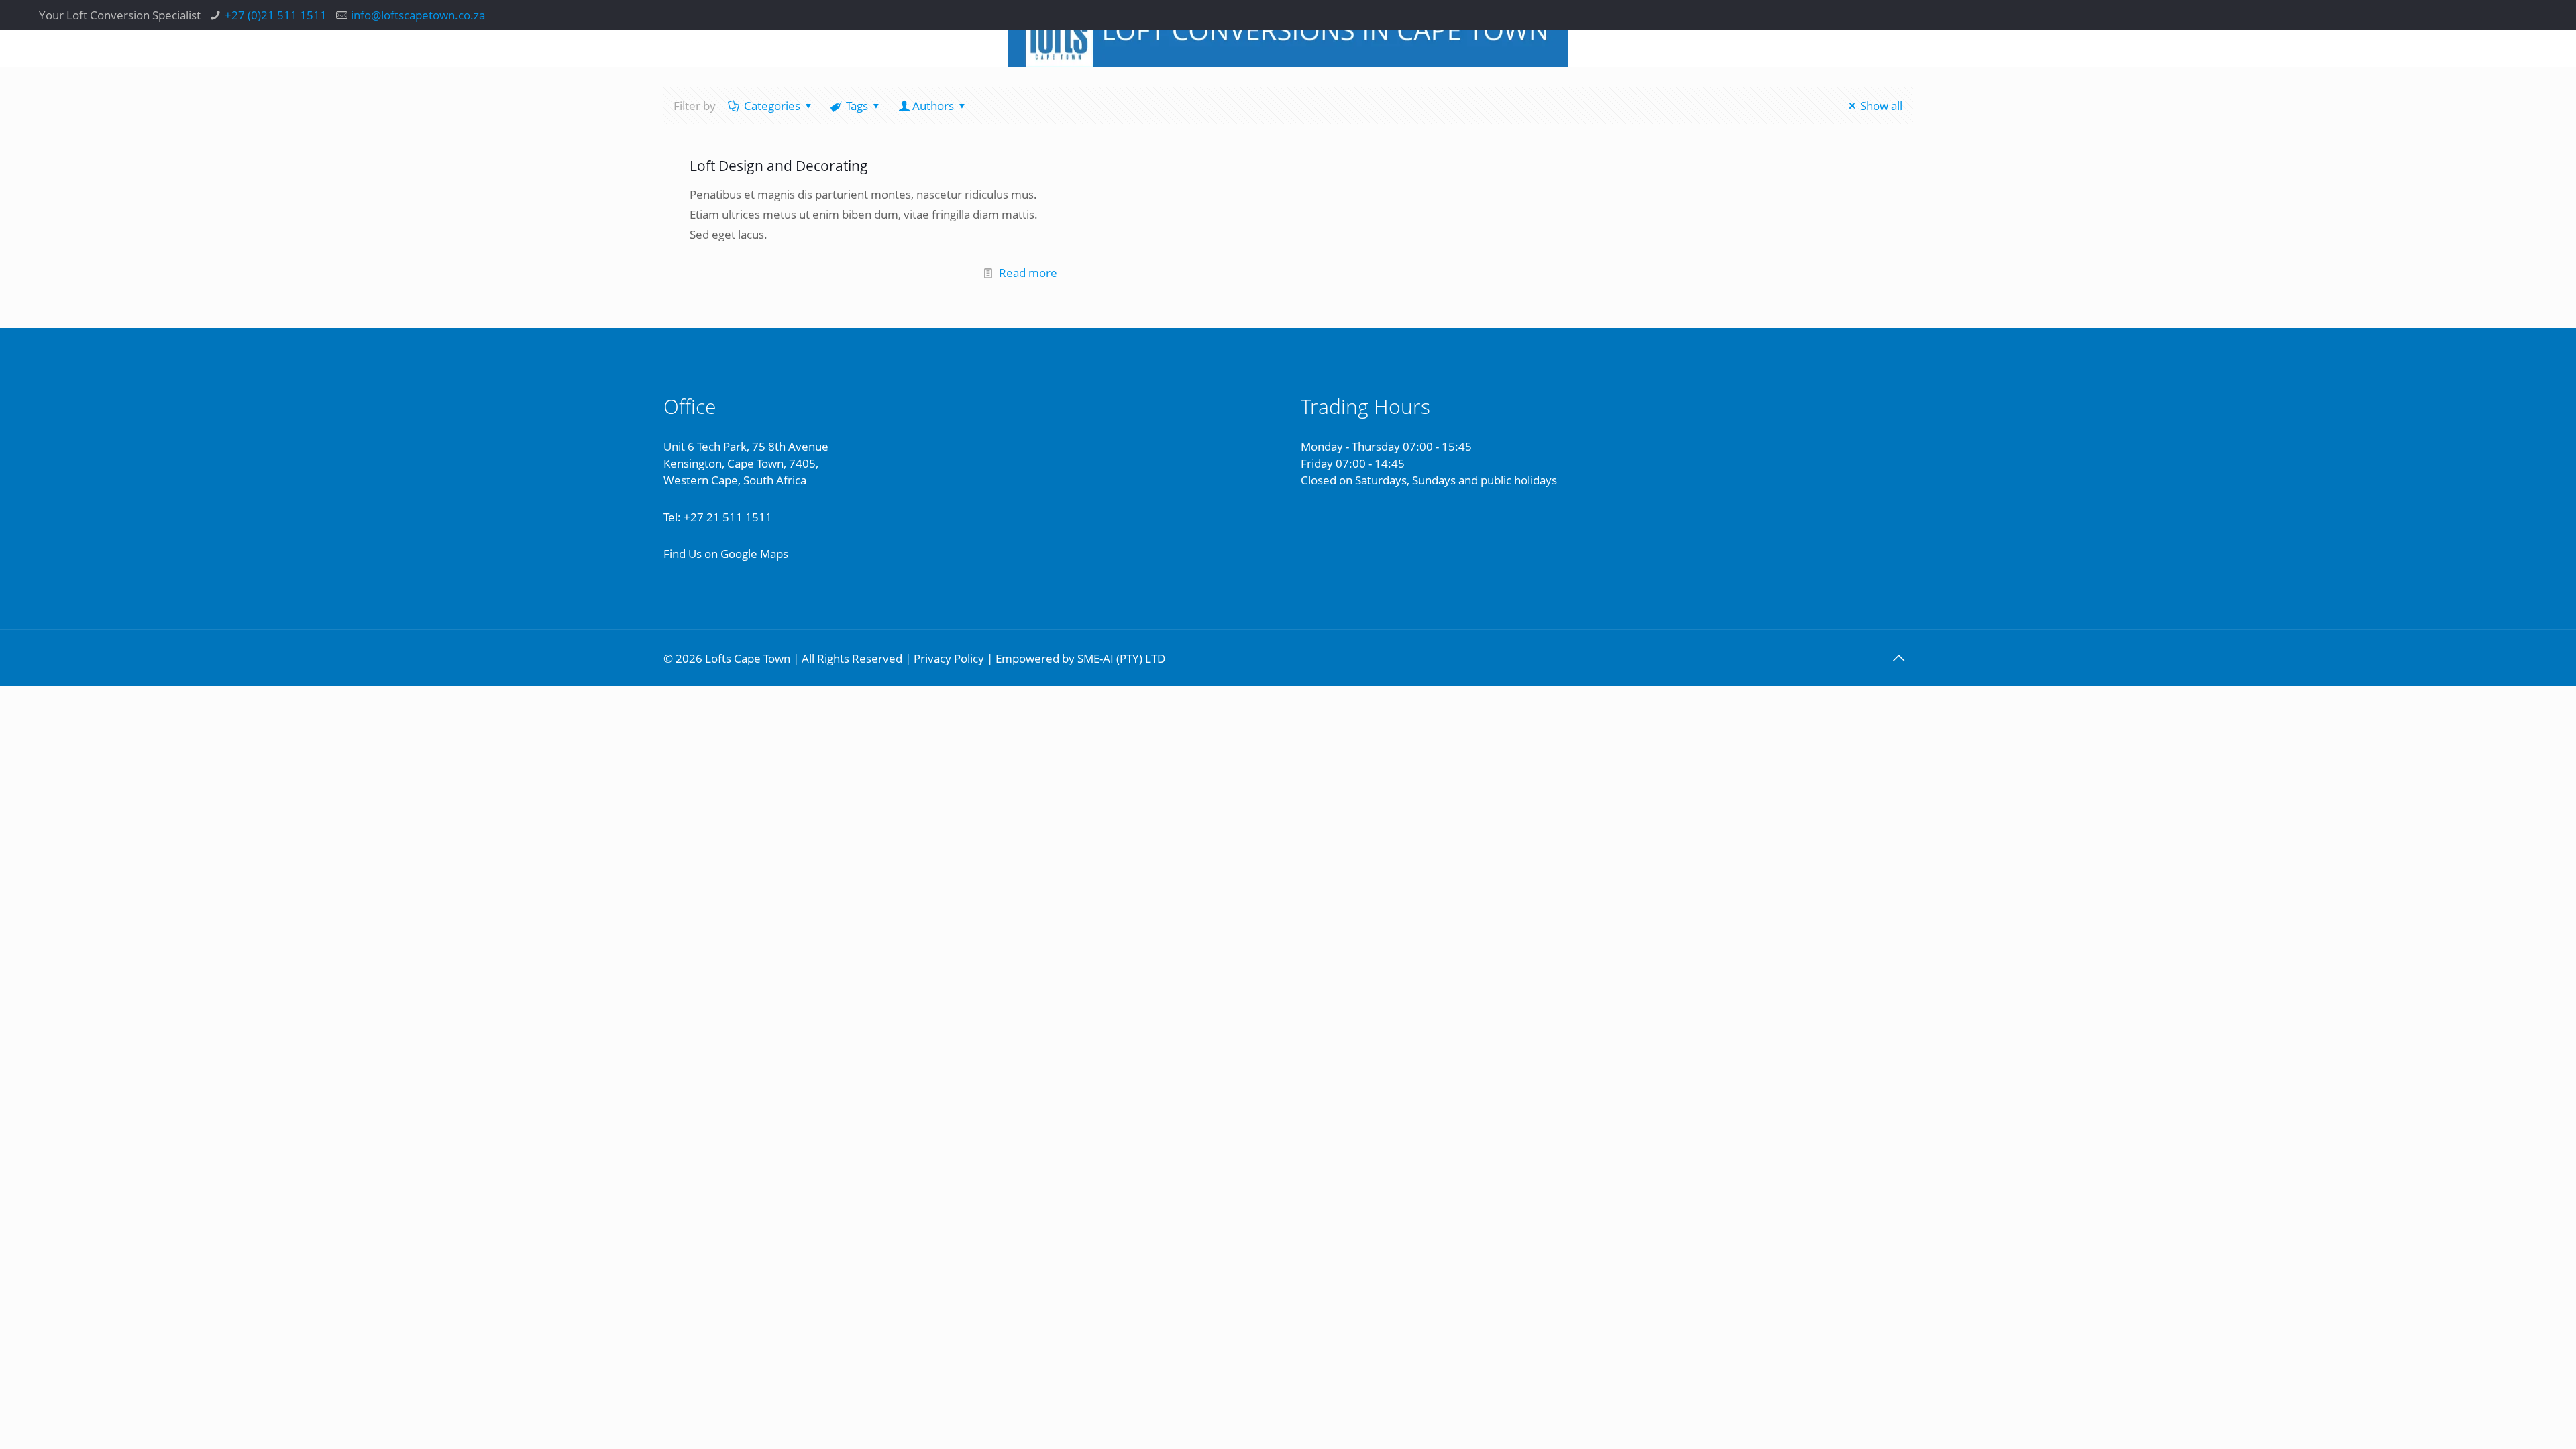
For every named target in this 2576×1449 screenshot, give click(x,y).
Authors (933, 106)
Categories (772, 106)
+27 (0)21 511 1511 (276, 15)
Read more (1028, 273)
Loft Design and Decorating (779, 166)
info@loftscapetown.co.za (418, 15)
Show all (1881, 106)
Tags (857, 106)
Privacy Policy (949, 658)
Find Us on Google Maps (726, 554)
